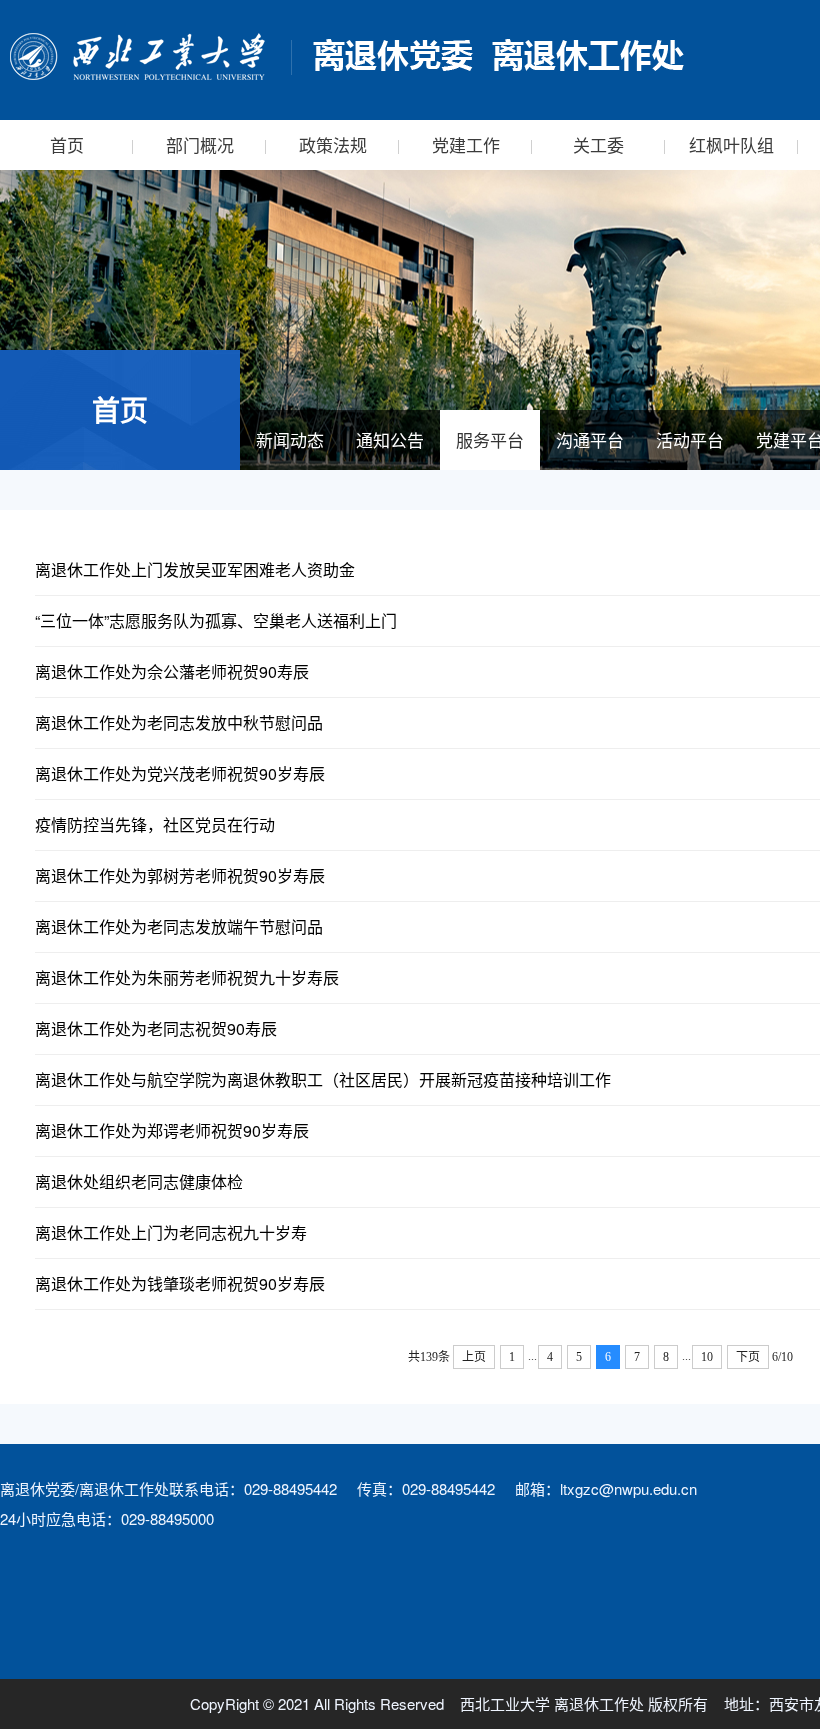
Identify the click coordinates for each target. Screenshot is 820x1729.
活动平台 (690, 439)
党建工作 (466, 144)
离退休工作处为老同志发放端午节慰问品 (179, 926)
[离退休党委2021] (345, 56)
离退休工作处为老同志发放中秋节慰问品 (179, 722)
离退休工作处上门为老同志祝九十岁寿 (171, 1232)
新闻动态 (290, 439)
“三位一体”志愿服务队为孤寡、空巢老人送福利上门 (216, 620)
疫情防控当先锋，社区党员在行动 (155, 824)
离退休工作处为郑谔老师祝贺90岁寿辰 (172, 1130)
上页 (474, 1357)
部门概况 (200, 144)
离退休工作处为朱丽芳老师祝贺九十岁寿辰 (187, 977)
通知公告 (390, 439)
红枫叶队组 (731, 144)
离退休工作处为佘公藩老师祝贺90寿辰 (172, 671)
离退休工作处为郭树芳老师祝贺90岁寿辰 (180, 875)
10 (707, 1357)
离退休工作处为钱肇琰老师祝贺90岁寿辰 (180, 1283)
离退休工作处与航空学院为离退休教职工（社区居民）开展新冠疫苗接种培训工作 (323, 1079)
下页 (748, 1357)
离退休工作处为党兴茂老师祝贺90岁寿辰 (180, 773)
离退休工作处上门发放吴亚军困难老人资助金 (195, 569)
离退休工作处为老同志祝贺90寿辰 (156, 1028)
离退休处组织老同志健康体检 (139, 1181)
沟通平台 (590, 439)
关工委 (598, 144)
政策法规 (333, 144)
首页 (67, 144)
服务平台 (490, 439)
